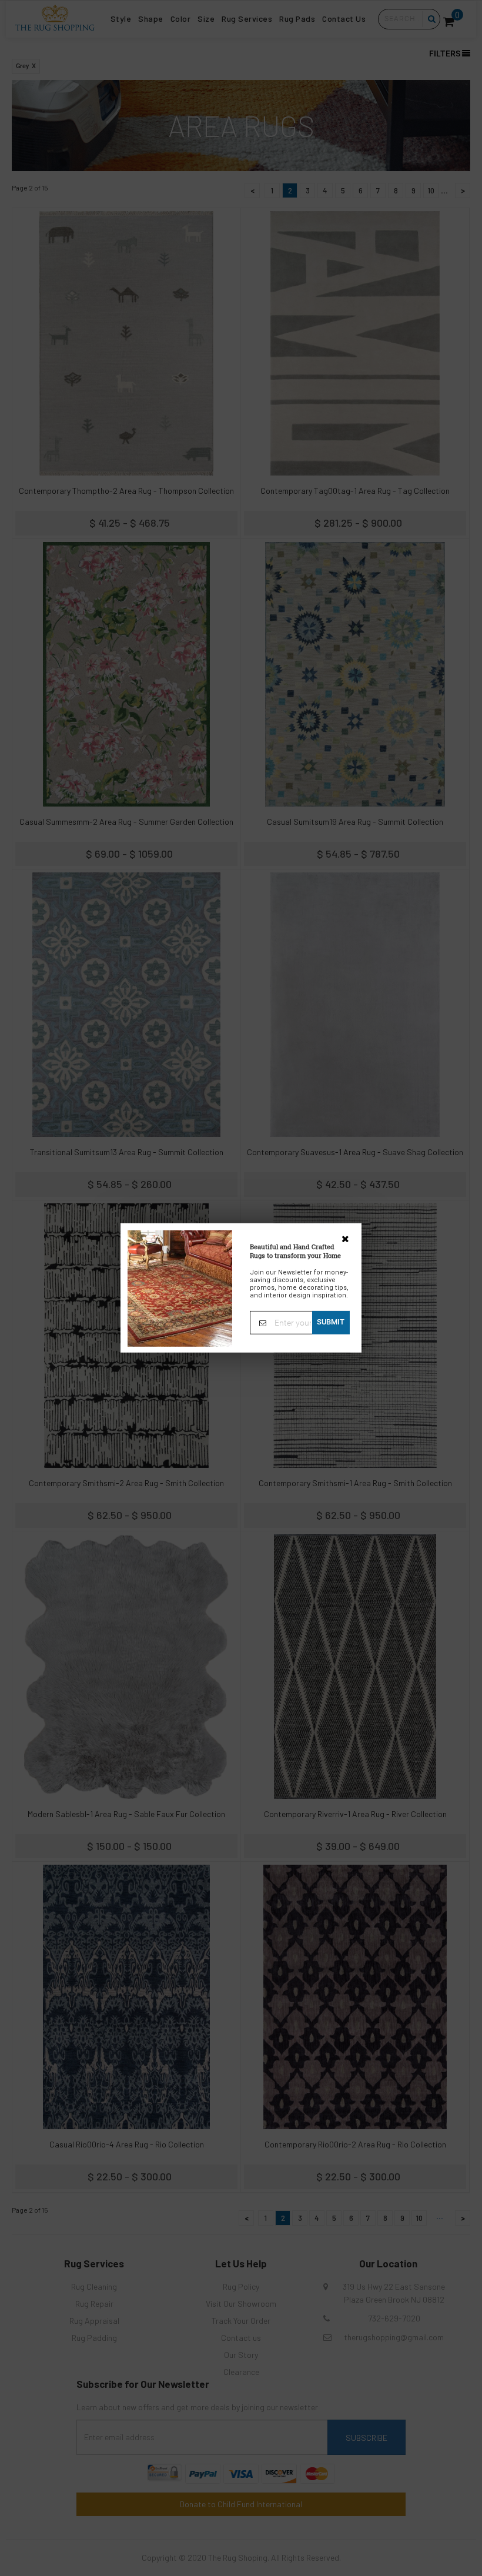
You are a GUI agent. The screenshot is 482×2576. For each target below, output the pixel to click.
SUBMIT (331, 1322)
